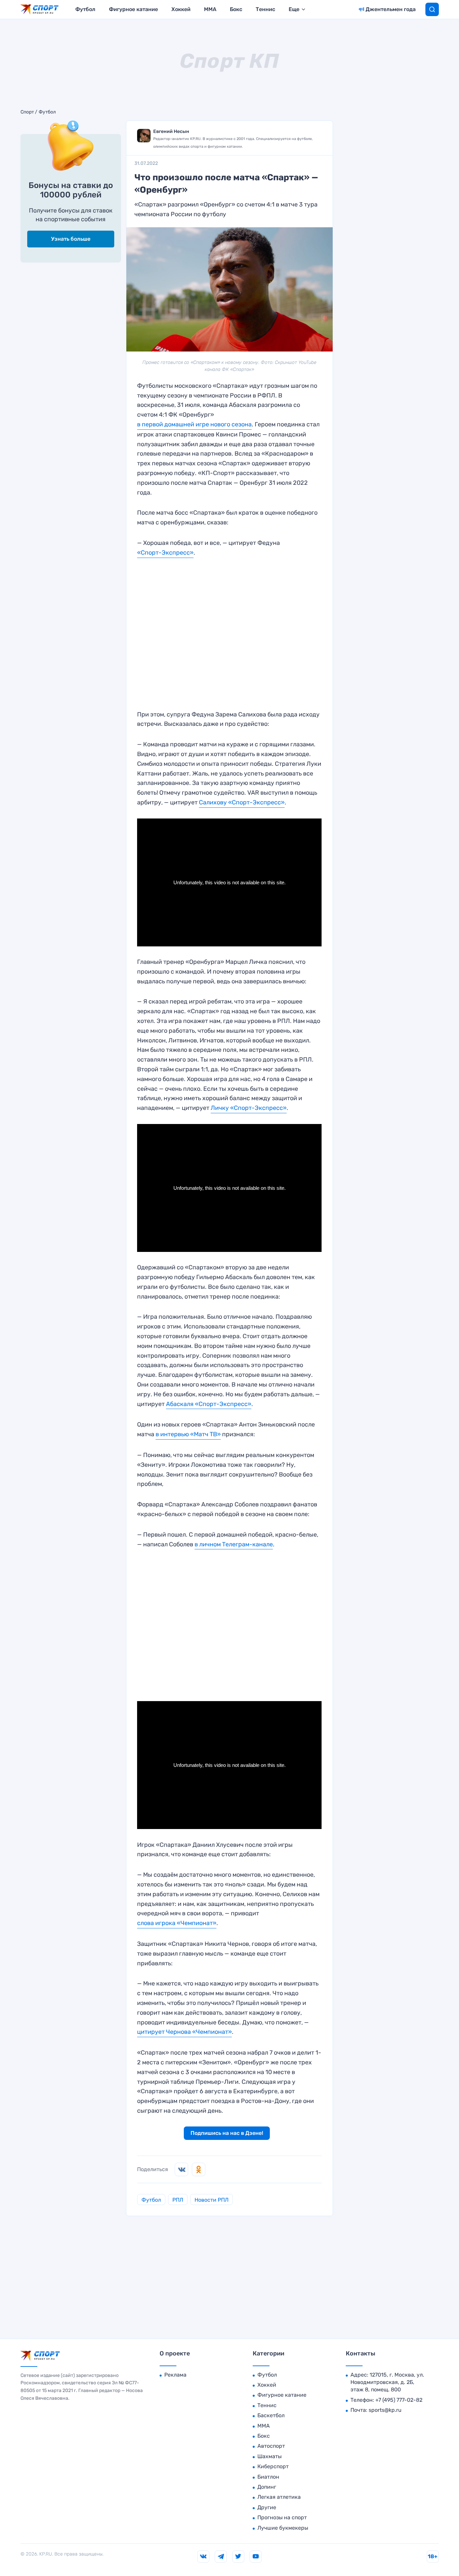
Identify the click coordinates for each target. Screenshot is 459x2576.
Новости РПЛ (212, 2200)
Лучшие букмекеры (283, 2528)
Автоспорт (271, 2446)
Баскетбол (271, 2415)
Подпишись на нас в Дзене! (227, 2133)
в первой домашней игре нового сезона (194, 424)
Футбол (85, 9)
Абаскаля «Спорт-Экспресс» (209, 1404)
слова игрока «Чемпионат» (177, 1923)
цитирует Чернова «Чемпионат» (184, 2032)
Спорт (27, 112)
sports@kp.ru (385, 2410)
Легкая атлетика (279, 2497)
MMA (210, 9)
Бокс (236, 9)
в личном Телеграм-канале (234, 1544)
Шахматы (269, 2456)
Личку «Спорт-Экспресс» (249, 1108)
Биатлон (268, 2477)
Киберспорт (273, 2466)
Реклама (175, 2375)
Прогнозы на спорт (282, 2517)
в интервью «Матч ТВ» (188, 1434)
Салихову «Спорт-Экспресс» (242, 802)
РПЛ (178, 2200)
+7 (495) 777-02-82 (399, 2400)
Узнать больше (71, 239)
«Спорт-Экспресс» (165, 553)
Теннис (265, 9)
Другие (267, 2507)
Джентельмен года (391, 9)
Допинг (267, 2487)
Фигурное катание (133, 9)
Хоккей (181, 9)
